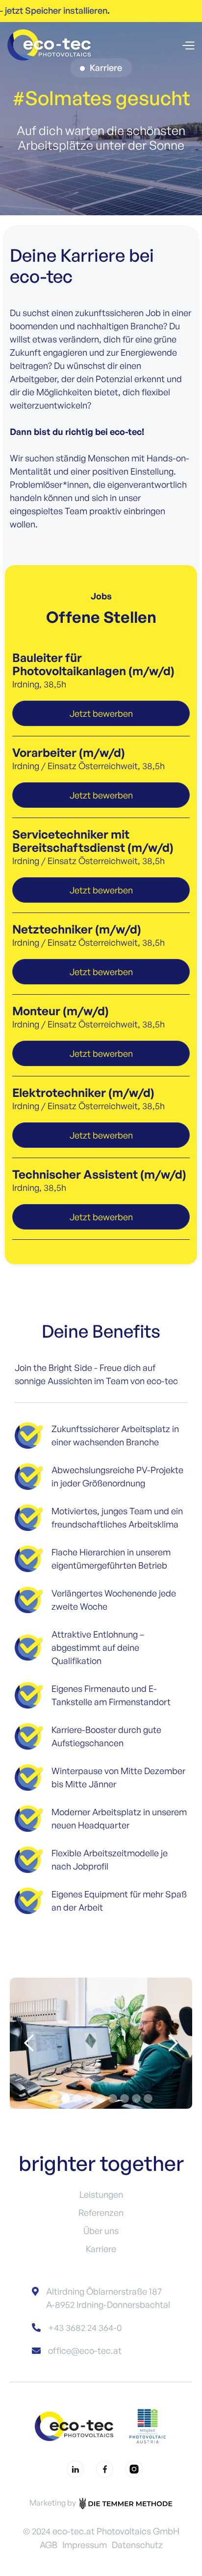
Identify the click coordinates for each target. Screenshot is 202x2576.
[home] (51, 45)
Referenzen (101, 2212)
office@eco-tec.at (85, 2350)
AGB (49, 2545)
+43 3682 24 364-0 (85, 2327)
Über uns (101, 2231)
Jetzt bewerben (101, 713)
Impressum (85, 2545)
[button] (188, 45)
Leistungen (101, 2194)
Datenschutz (137, 2545)
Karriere (101, 2249)
